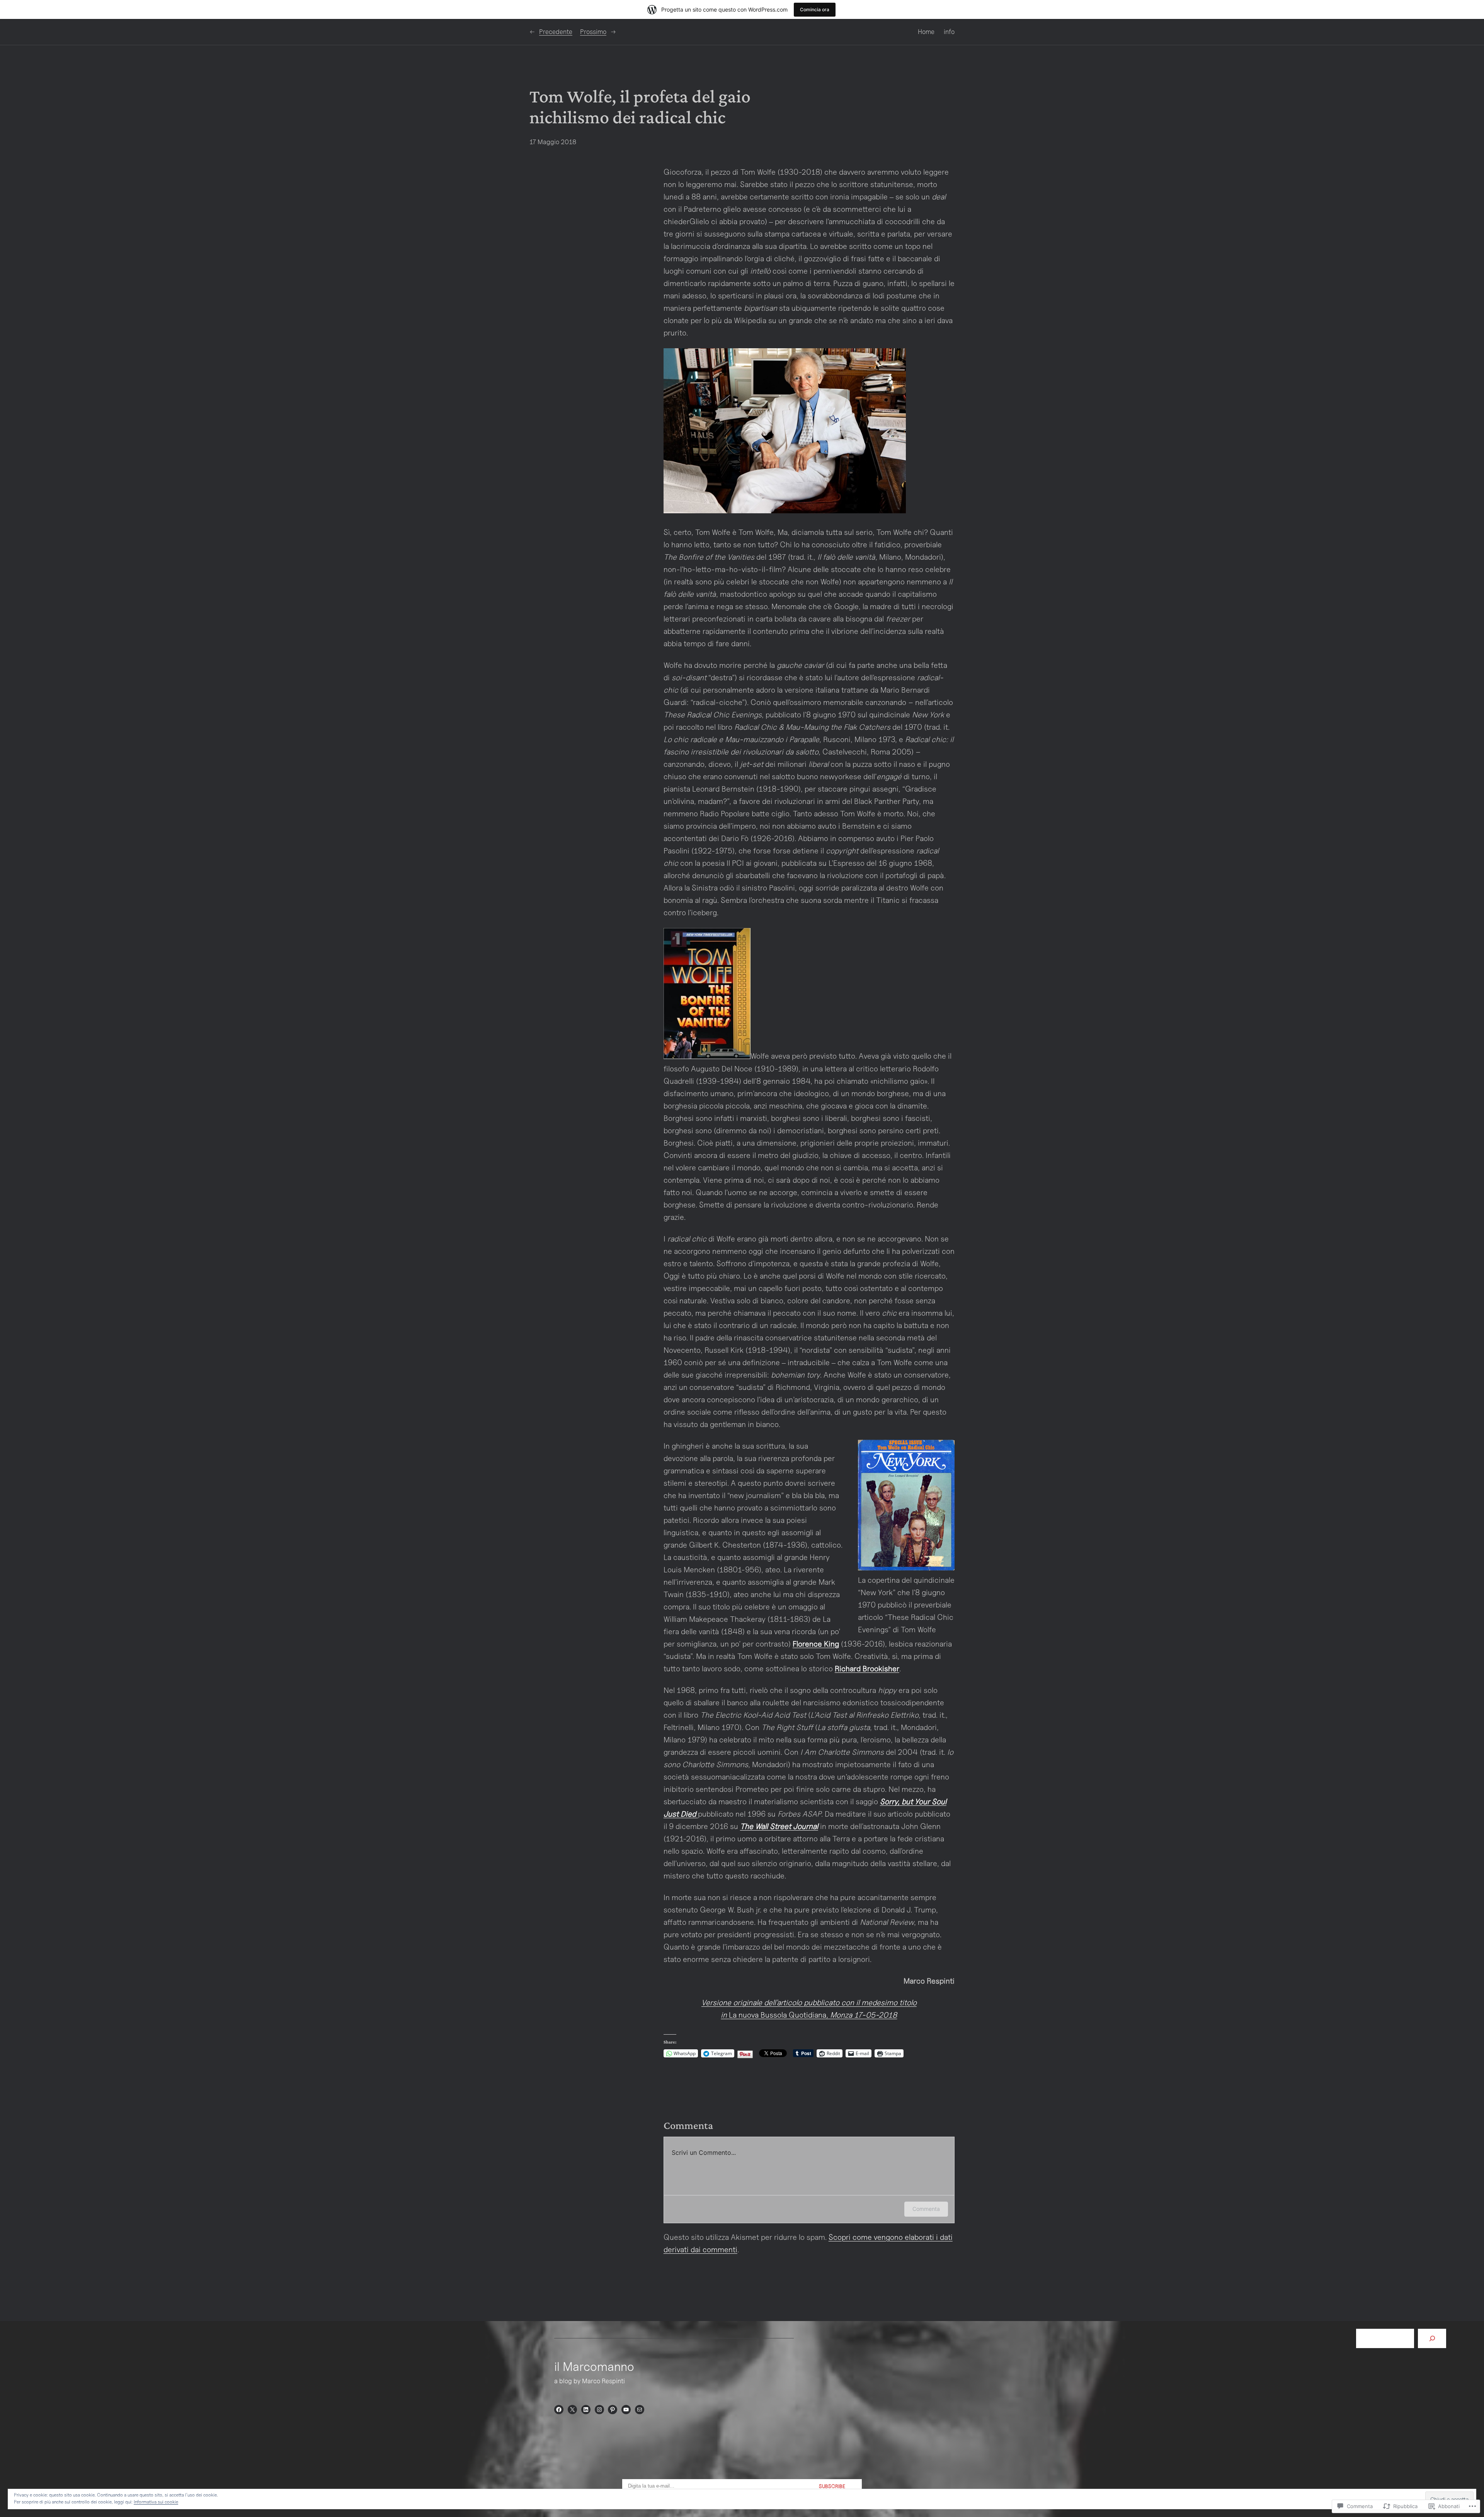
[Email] (640, 2410)
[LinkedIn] (586, 2410)
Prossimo (593, 32)
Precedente (556, 32)
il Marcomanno (594, 2366)
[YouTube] (626, 2410)
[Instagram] (599, 2410)
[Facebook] (559, 2410)
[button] (785, 431)
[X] (572, 2410)
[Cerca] (1432, 2339)
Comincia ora (815, 9)
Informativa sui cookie (156, 2502)
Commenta (926, 2209)
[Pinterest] (613, 2410)
